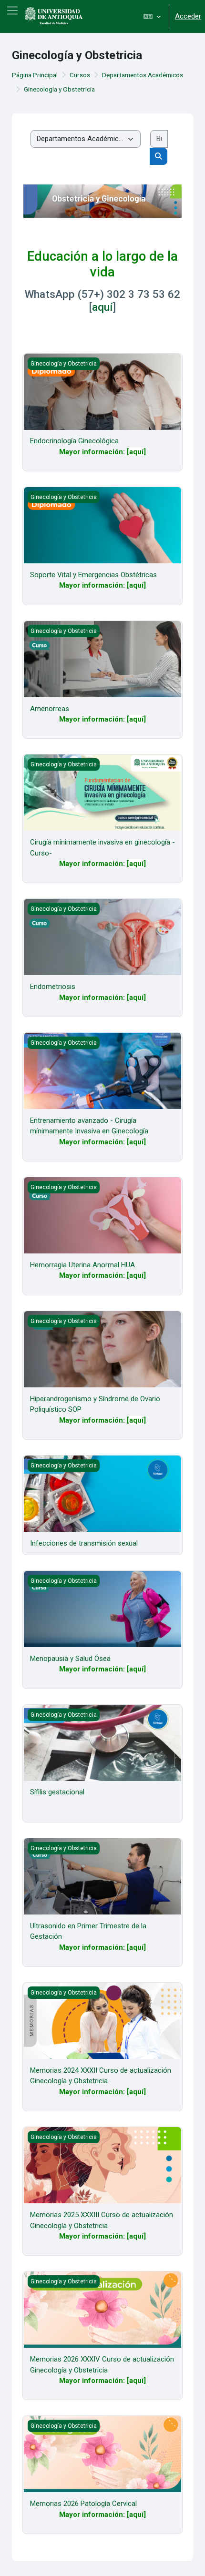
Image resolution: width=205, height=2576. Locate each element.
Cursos (80, 75)
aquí (102, 307)
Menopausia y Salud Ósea (70, 1659)
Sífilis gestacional (57, 1792)
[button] (152, 16)
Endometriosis (53, 987)
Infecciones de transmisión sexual (84, 1543)
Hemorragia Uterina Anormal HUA (82, 1265)
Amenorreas (50, 709)
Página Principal (35, 75)
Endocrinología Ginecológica (74, 441)
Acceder (188, 16)
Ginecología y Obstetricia (59, 89)
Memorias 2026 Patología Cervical (83, 2504)
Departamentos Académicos (143, 75)
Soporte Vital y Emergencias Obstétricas (93, 575)
